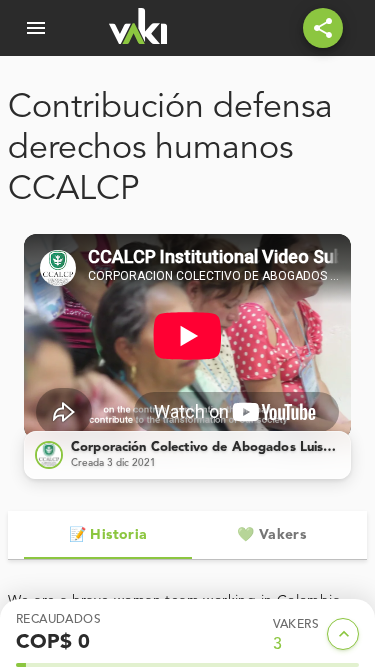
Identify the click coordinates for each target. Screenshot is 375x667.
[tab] (108, 535)
